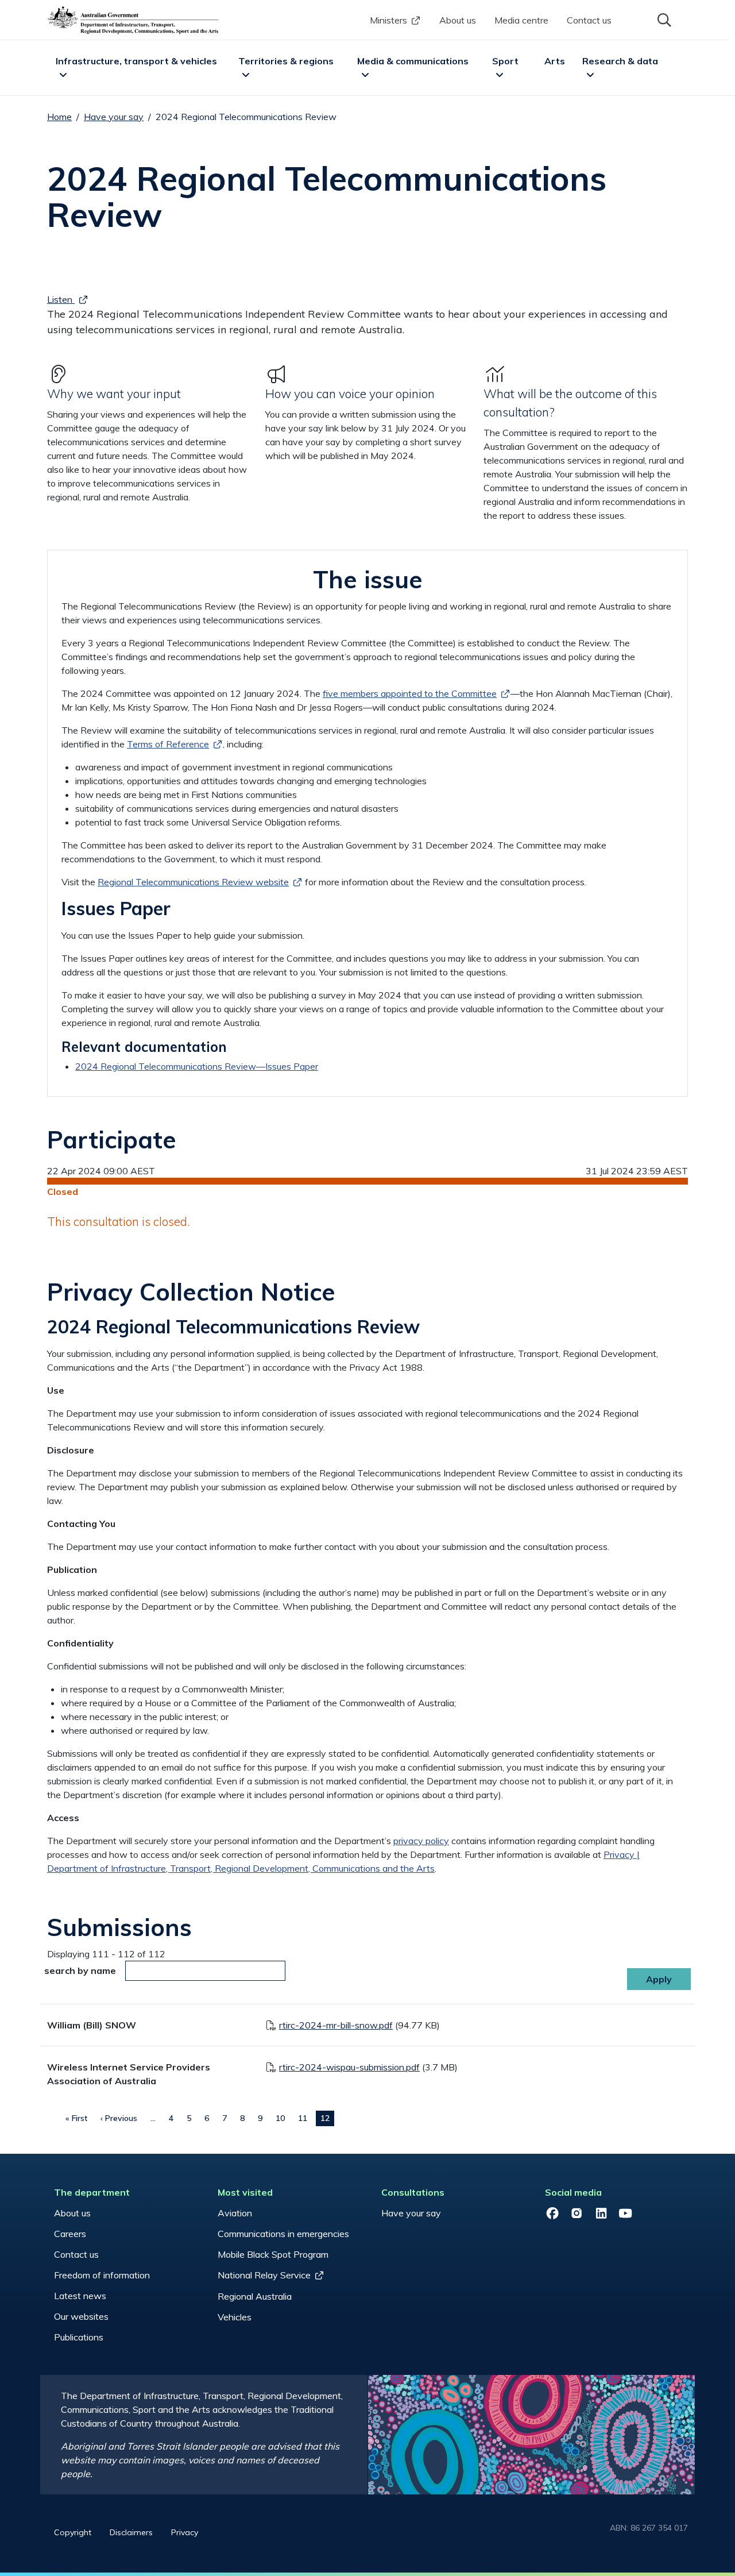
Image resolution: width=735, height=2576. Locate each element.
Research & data (620, 61)
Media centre (521, 20)
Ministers (388, 20)
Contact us (589, 20)
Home (59, 117)
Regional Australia (255, 2296)
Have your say (114, 117)
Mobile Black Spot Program (273, 2254)
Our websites (81, 2316)
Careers (70, 2234)
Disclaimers (131, 2532)
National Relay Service (264, 2275)
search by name (80, 1970)
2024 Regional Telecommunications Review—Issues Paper (197, 1066)
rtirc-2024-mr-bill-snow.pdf (336, 2025)
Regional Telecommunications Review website (193, 882)
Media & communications (413, 61)
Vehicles (235, 2317)
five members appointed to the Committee (410, 693)
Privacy (185, 2532)
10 (280, 2118)
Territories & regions (286, 61)
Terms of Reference (168, 744)
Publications (79, 2337)
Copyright (73, 2532)
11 (303, 2118)
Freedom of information (102, 2275)
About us (458, 20)
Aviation (235, 2213)
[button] (663, 19)
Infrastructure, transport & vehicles (136, 61)
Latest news (80, 2296)
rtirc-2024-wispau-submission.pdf (349, 2067)
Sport (505, 61)
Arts (555, 61)
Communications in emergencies (283, 2234)
